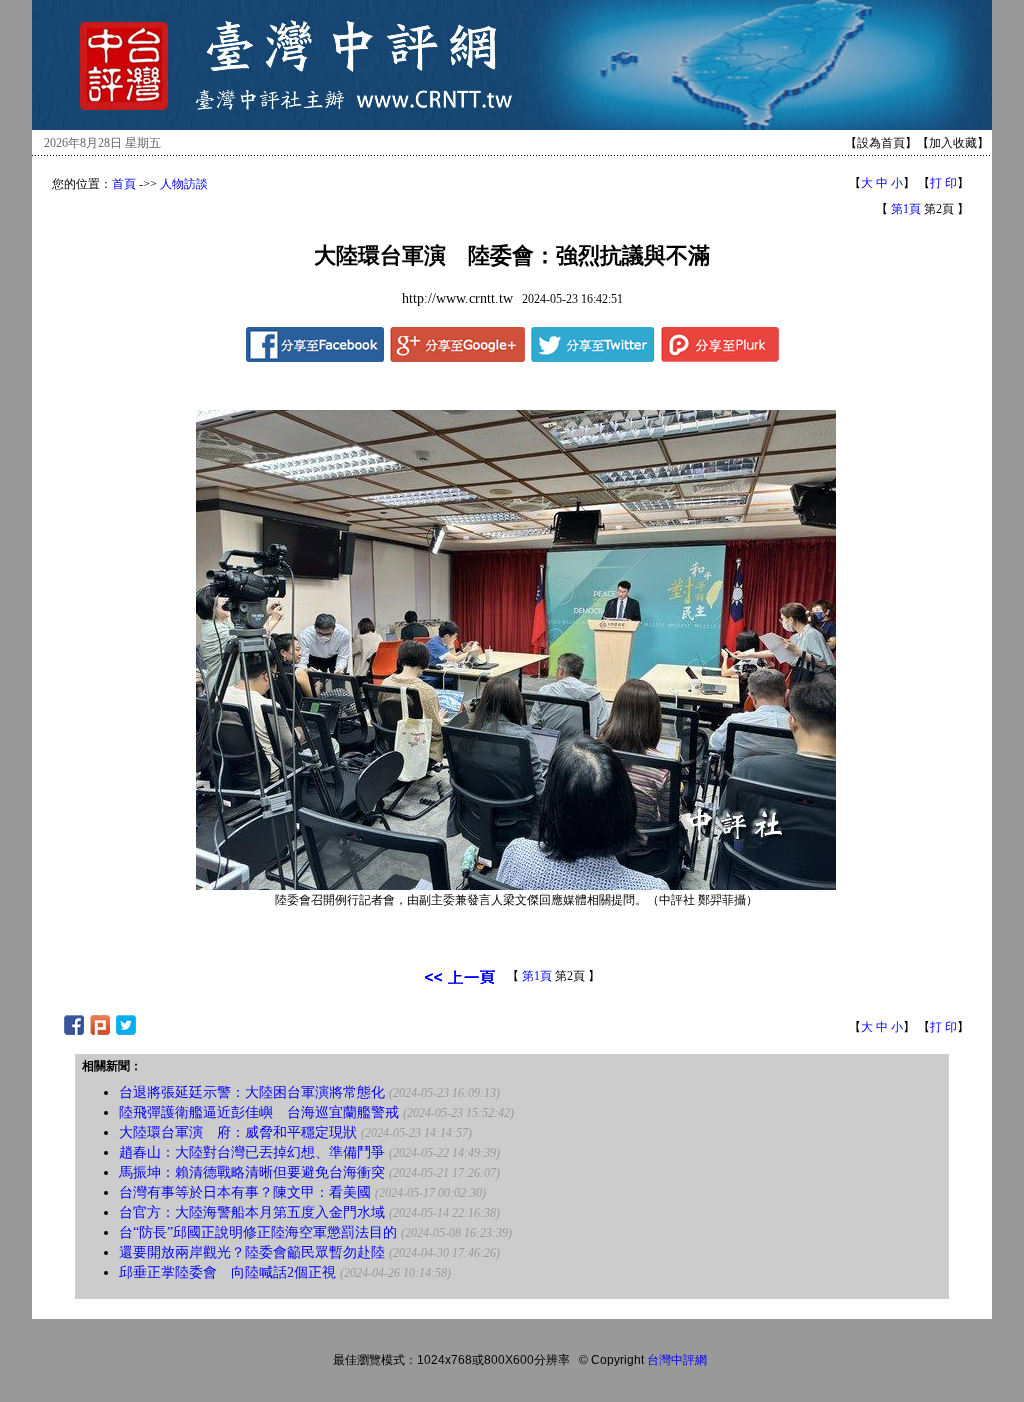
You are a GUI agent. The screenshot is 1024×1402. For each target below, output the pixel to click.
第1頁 (906, 209)
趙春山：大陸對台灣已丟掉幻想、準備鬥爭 (252, 1152)
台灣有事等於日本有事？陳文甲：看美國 (245, 1192)
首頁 (124, 184)
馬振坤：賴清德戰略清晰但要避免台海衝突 (252, 1172)
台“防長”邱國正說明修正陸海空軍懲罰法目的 (258, 1232)
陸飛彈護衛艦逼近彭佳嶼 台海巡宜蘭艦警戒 (259, 1112)
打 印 (943, 183)
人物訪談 (184, 184)
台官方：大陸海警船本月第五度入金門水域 (252, 1212)
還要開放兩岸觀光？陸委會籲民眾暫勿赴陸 (252, 1252)
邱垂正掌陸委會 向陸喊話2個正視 (227, 1272)
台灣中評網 (677, 1360)
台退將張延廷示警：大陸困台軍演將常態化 (252, 1092)
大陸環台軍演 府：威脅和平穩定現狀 (238, 1132)
